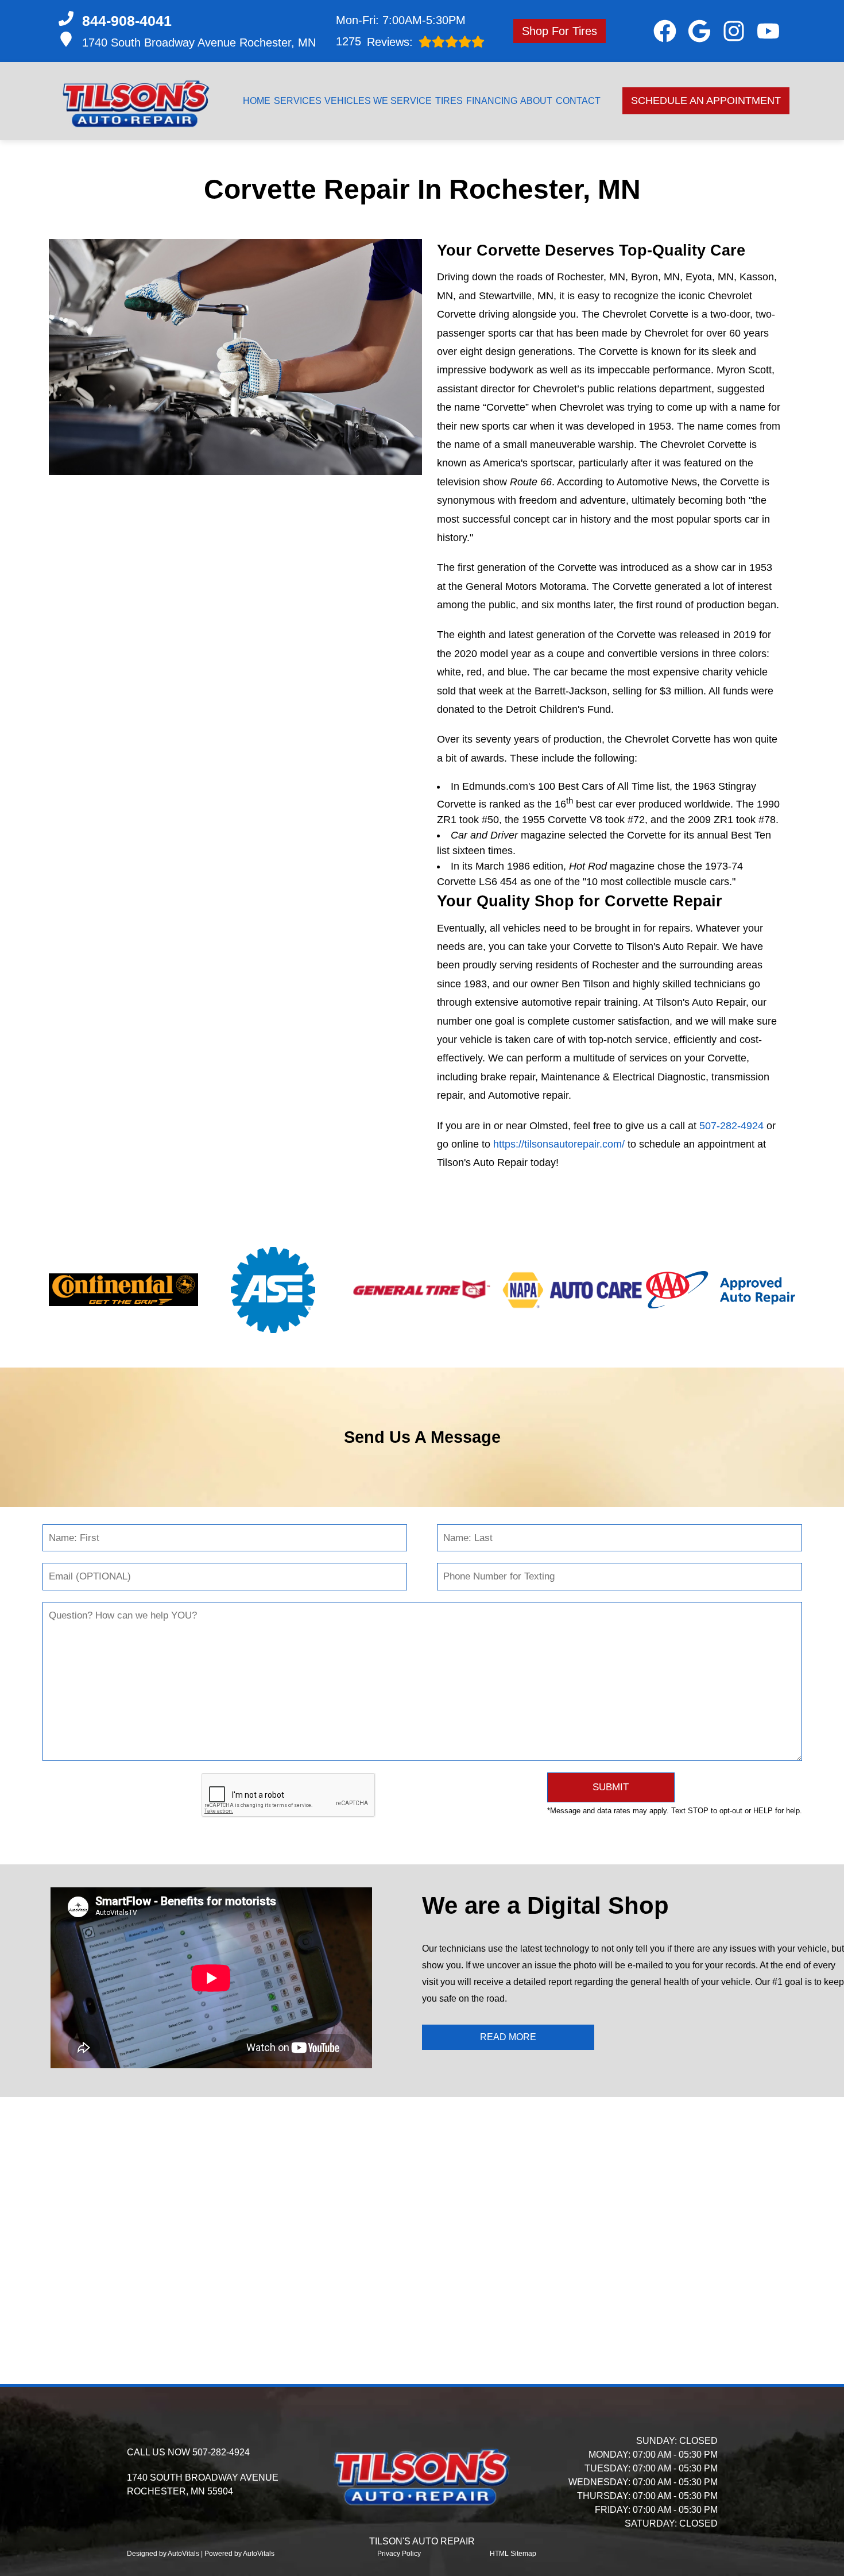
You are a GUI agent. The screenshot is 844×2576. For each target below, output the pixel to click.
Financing (492, 101)
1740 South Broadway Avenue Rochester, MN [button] (199, 43)
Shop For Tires (560, 31)
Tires (449, 101)
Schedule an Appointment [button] (706, 101)
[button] (665, 31)
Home (257, 101)
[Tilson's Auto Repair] (136, 101)
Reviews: (374, 42)
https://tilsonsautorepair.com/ (559, 1144)
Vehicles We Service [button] (378, 101)
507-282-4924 (731, 1126)
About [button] (536, 101)
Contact (578, 101)
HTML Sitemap (513, 2554)
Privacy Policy (399, 2554)
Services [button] (298, 101)
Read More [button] (508, 2037)
